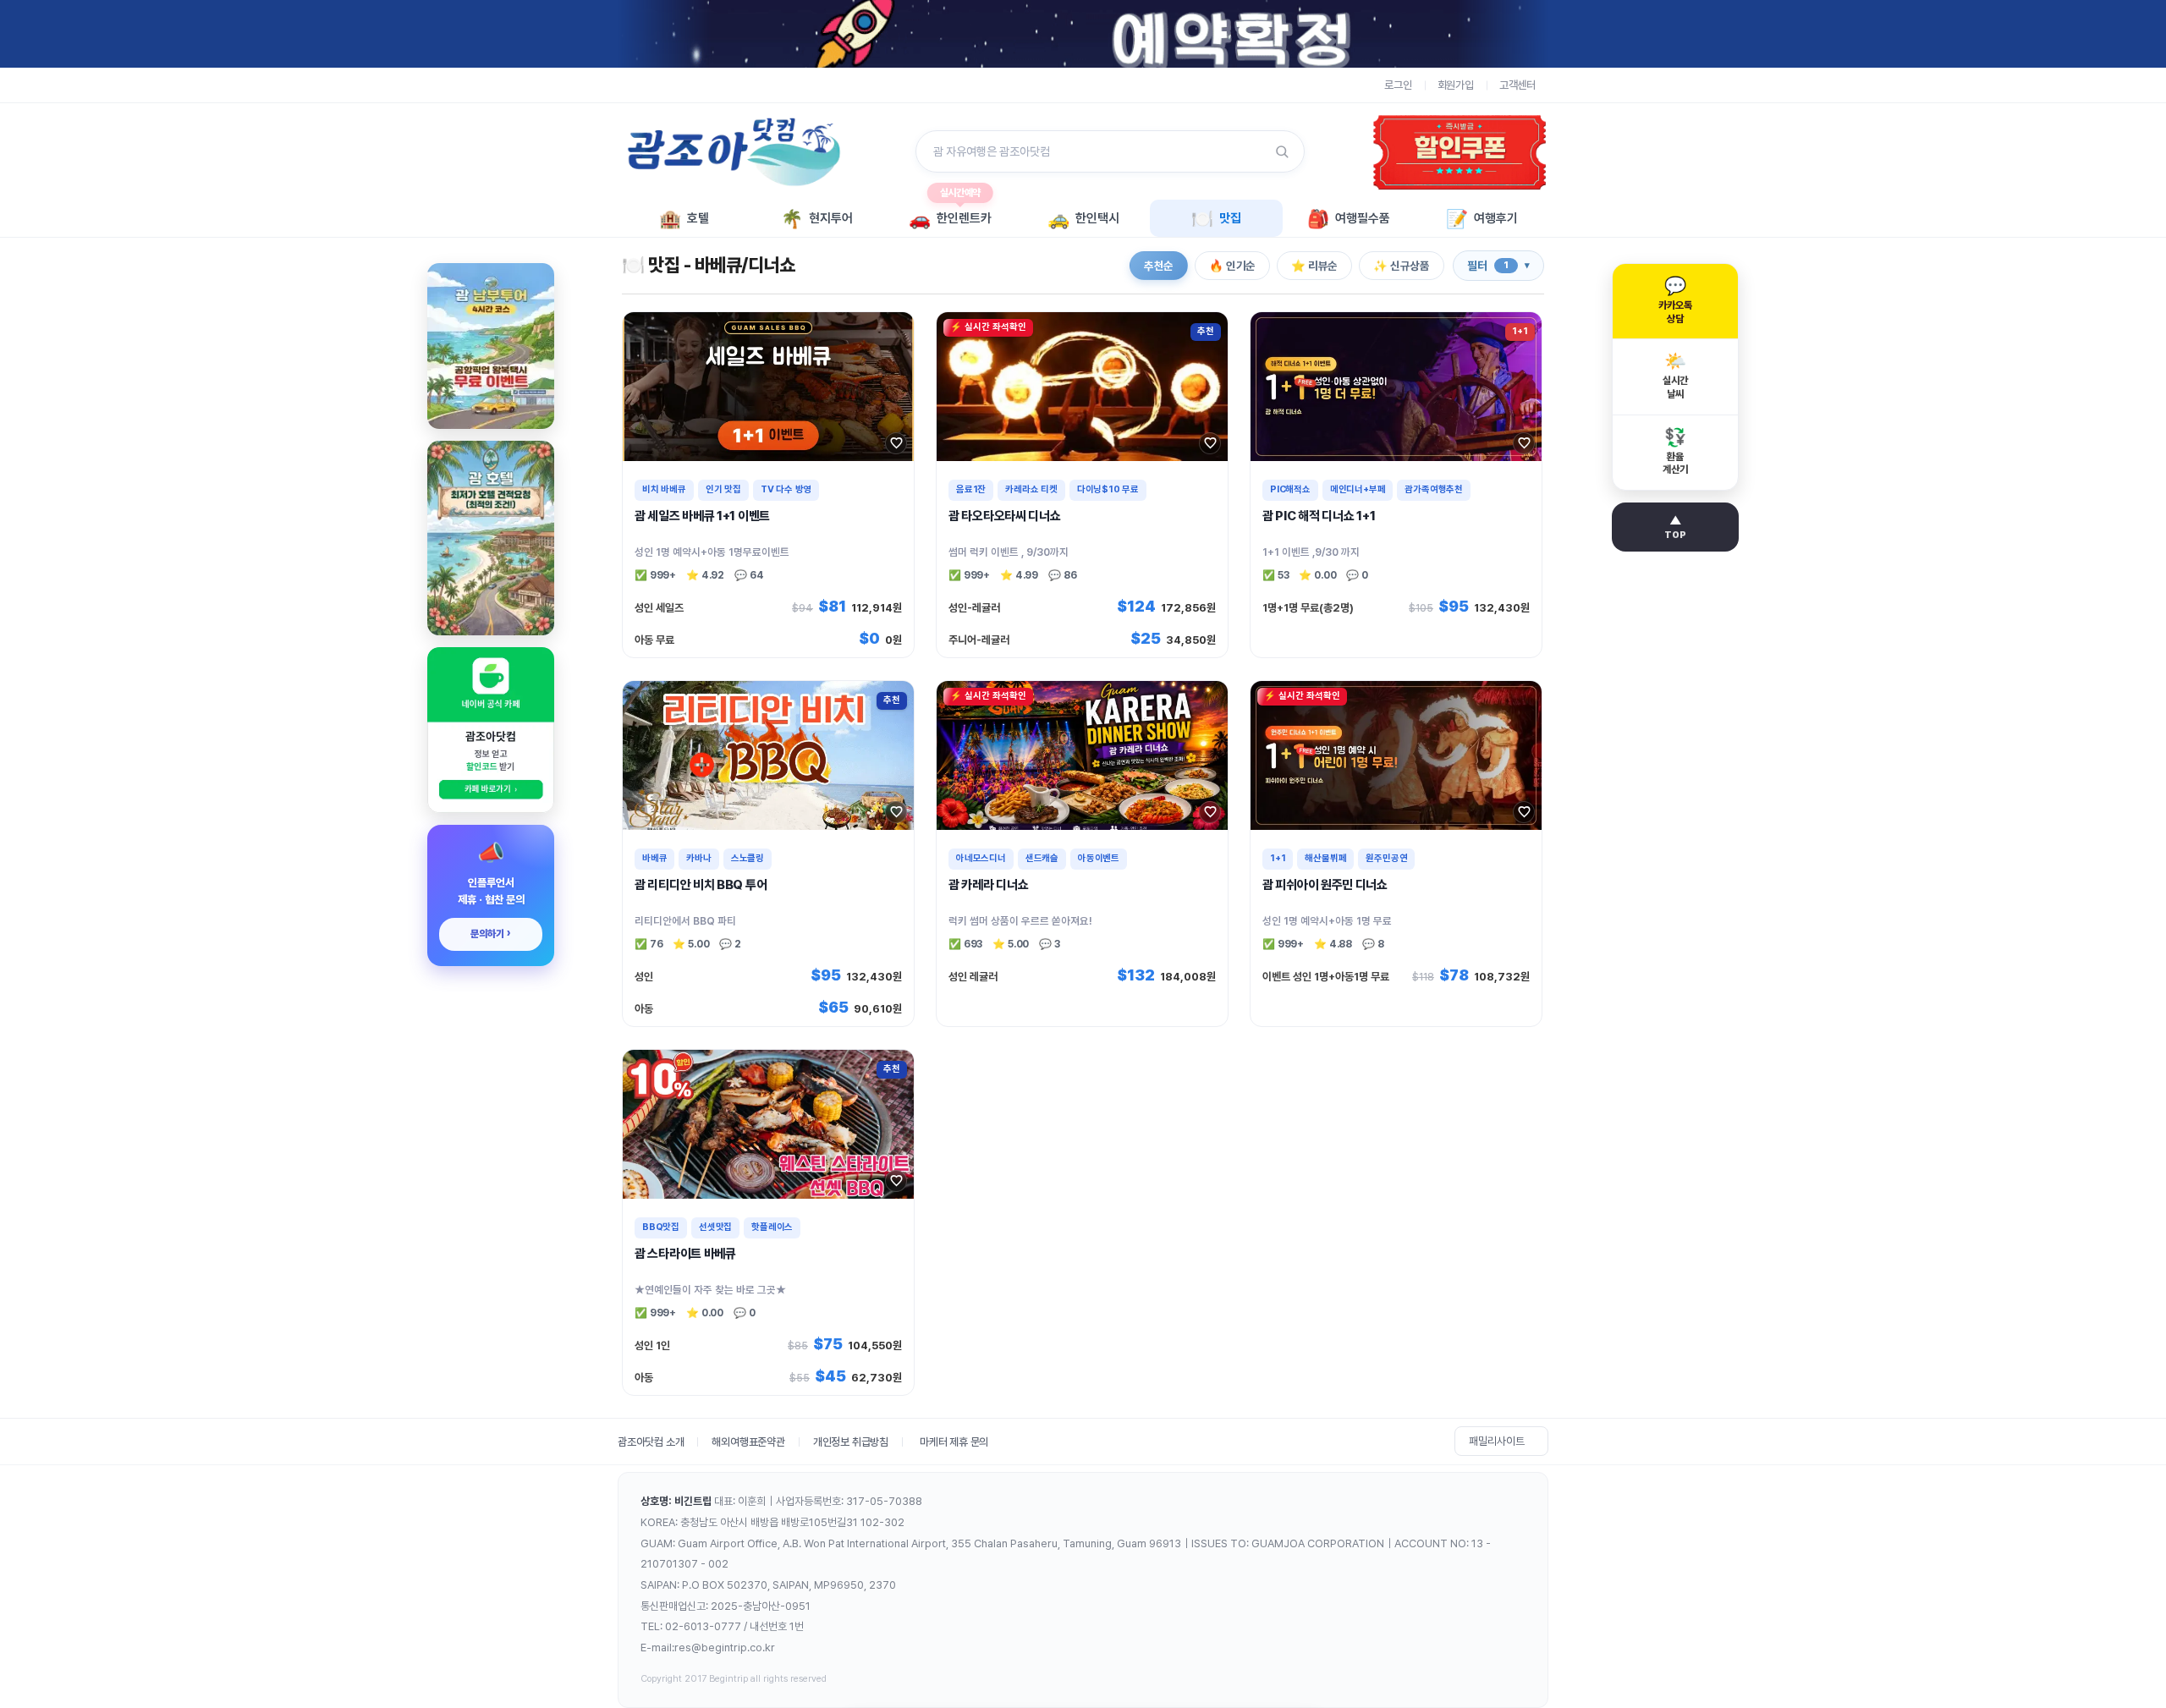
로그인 (1398, 85)
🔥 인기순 (1232, 266)
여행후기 (1482, 219)
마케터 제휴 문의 (954, 1442)
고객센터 (1517, 85)
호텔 (684, 219)
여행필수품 (1349, 219)
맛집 (1216, 219)
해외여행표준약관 (748, 1442)
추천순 (1159, 266)
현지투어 (817, 219)
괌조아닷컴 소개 (651, 1442)
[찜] (896, 443)
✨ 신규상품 (1402, 266)
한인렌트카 (950, 214)
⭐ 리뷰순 (1314, 266)
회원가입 (1456, 85)
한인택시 (1083, 219)
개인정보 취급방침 (851, 1442)
